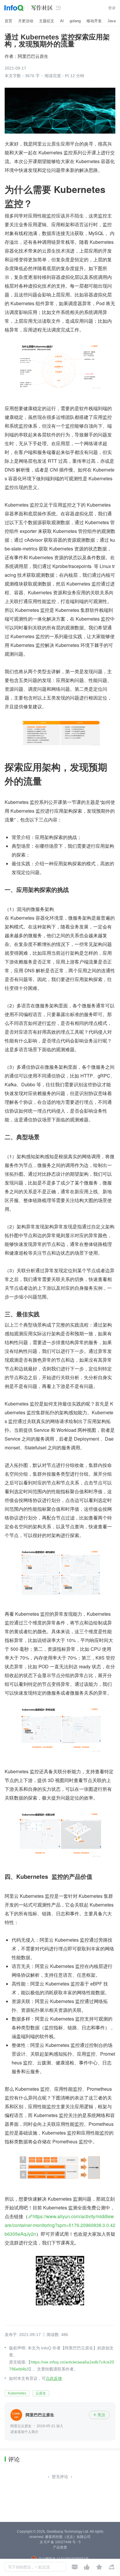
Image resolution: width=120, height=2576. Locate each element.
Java (112, 21)
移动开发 (94, 21)
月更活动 (26, 21)
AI (62, 21)
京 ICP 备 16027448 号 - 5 (60, 2542)
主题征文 (47, 21)
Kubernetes (17, 2393)
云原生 (41, 2393)
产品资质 (60, 2547)
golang (75, 21)
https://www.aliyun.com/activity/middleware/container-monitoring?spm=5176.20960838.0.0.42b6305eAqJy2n (60, 2225)
